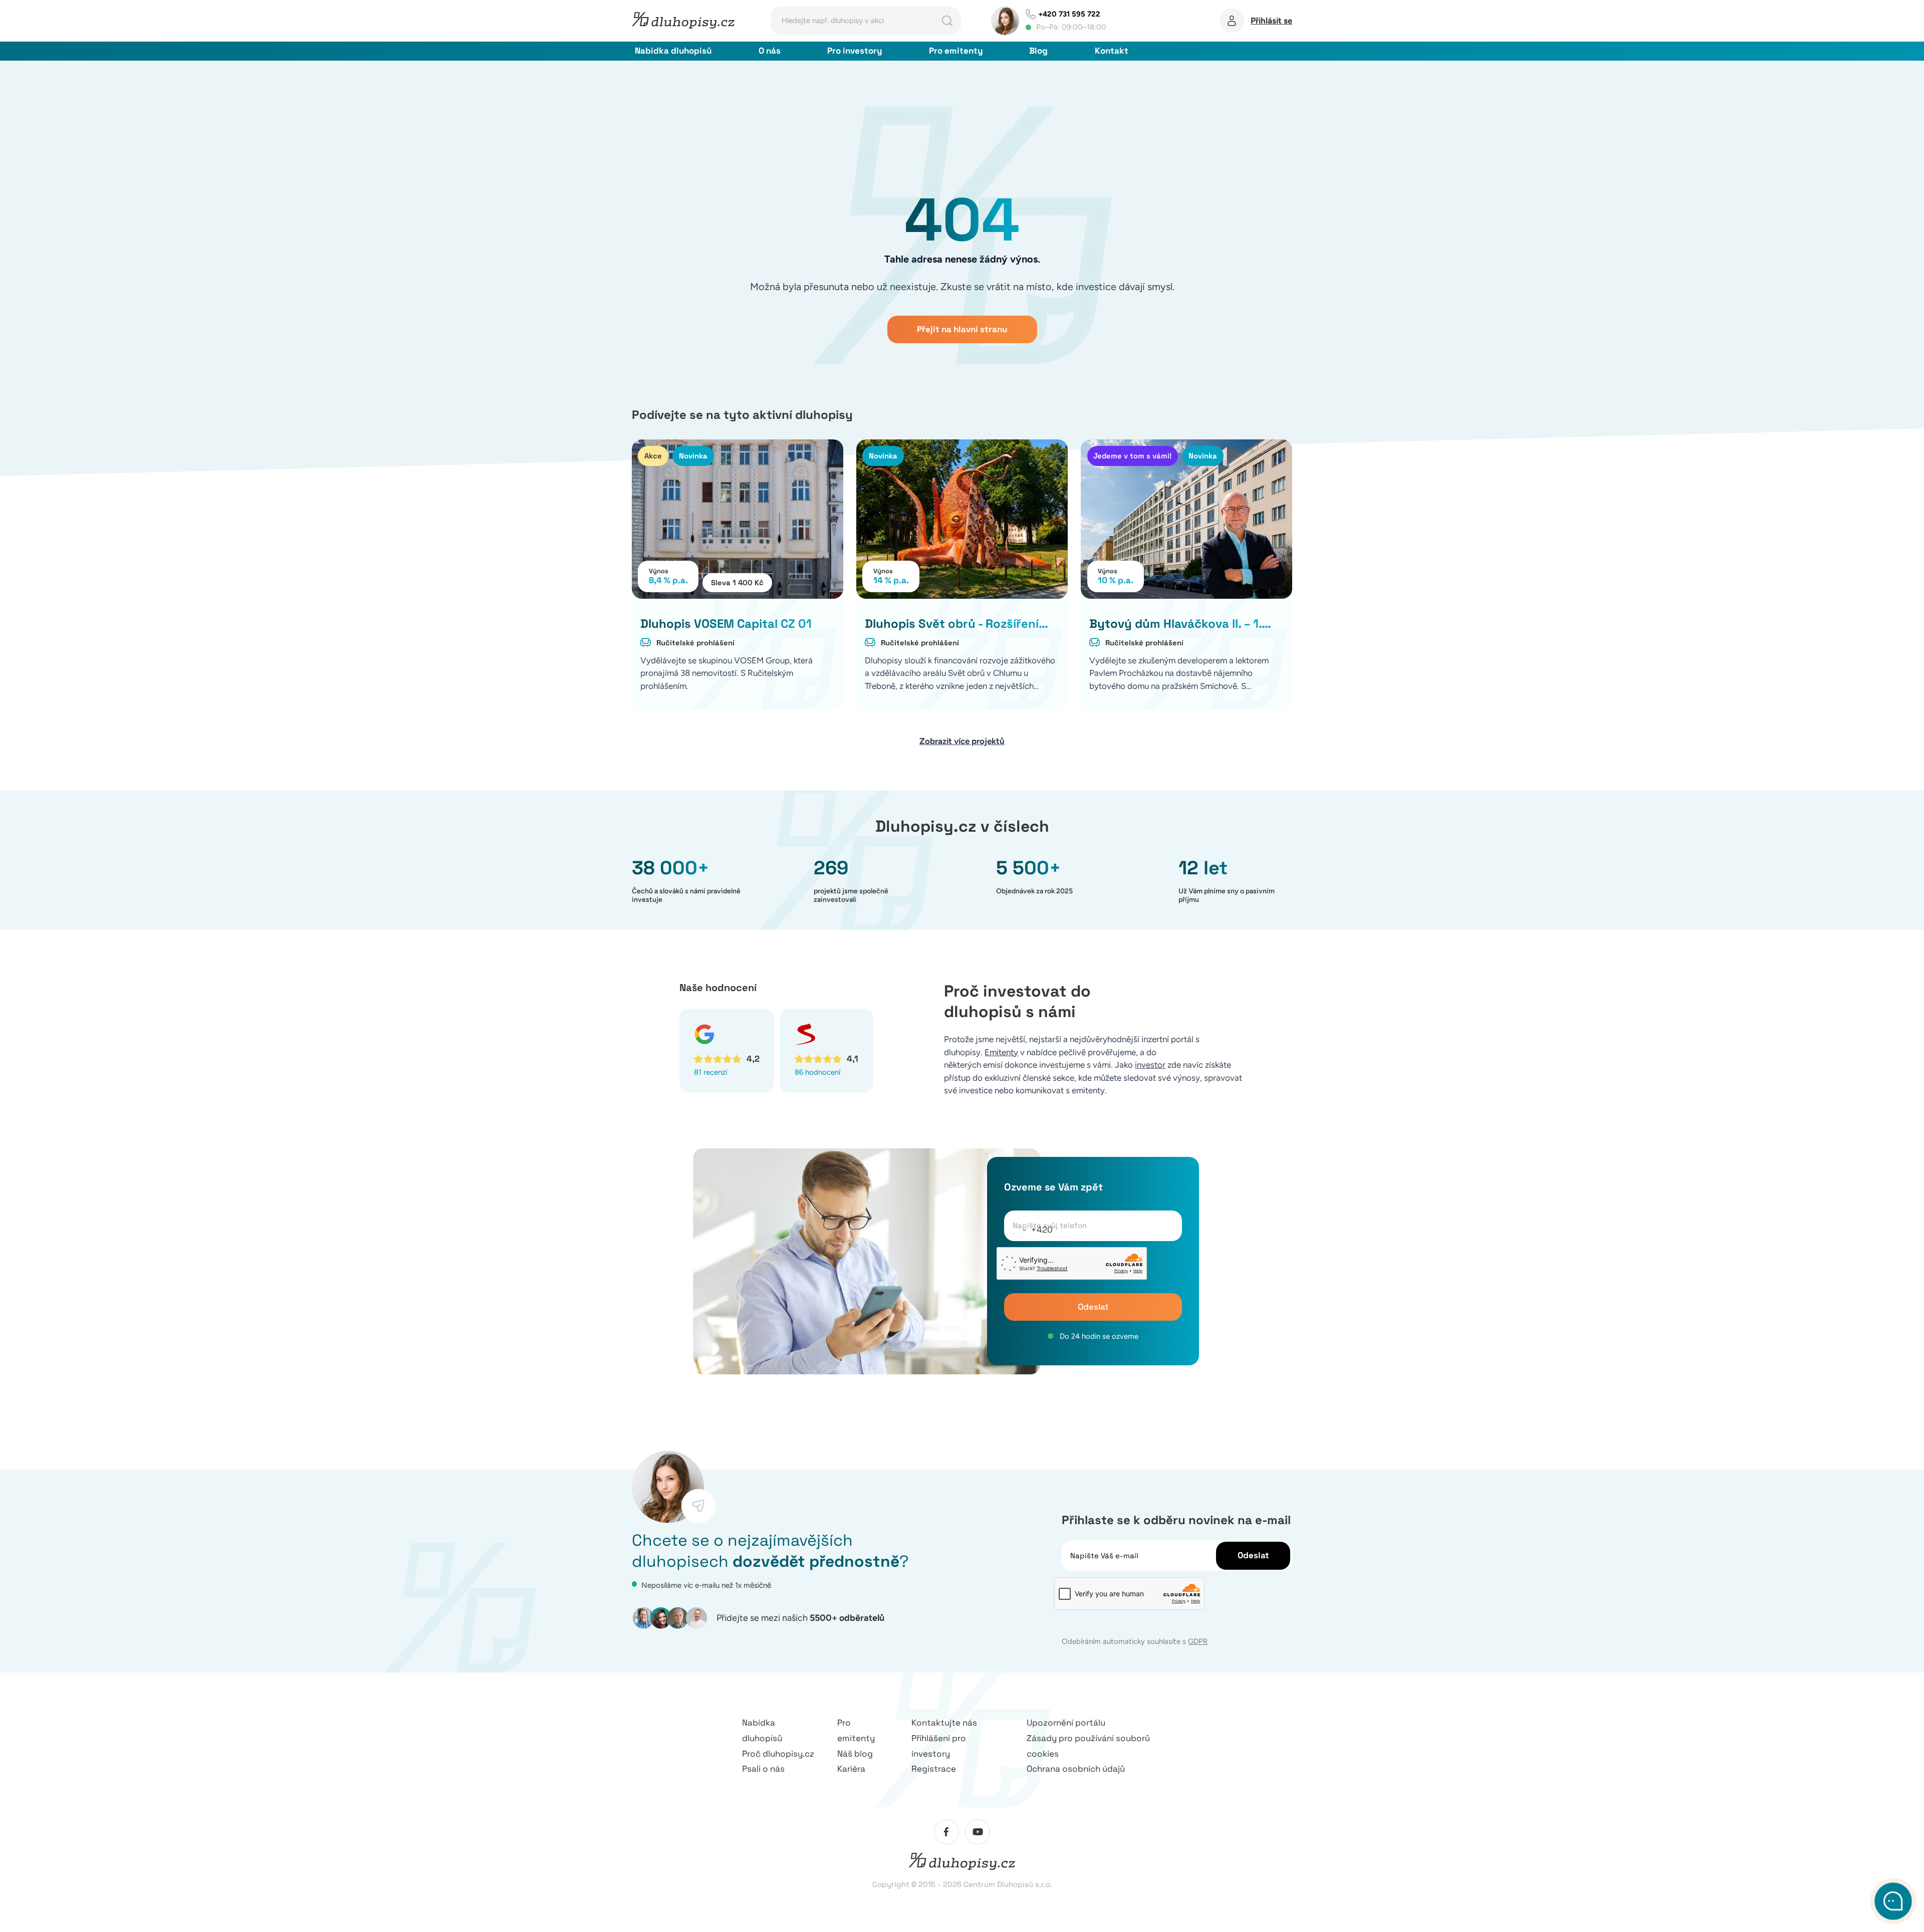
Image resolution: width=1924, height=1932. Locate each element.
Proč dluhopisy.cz (778, 1754)
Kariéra (851, 1769)
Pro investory (855, 51)
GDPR (1198, 1641)
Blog (1038, 51)
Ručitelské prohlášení (695, 643)
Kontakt (1112, 51)
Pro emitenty (956, 51)
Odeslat (1093, 1307)
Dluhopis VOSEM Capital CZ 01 (726, 624)
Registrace (934, 1769)
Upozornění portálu (1066, 1723)
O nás (770, 51)
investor (1150, 1065)
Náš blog (855, 1754)
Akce (653, 456)
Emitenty (1001, 1052)
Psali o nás (763, 1769)
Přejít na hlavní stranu (962, 329)
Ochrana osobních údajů (1076, 1769)
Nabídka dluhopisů (673, 51)
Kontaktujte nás (944, 1723)
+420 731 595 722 (1069, 14)
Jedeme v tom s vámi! (1132, 456)
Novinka (693, 456)
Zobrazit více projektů (962, 741)
